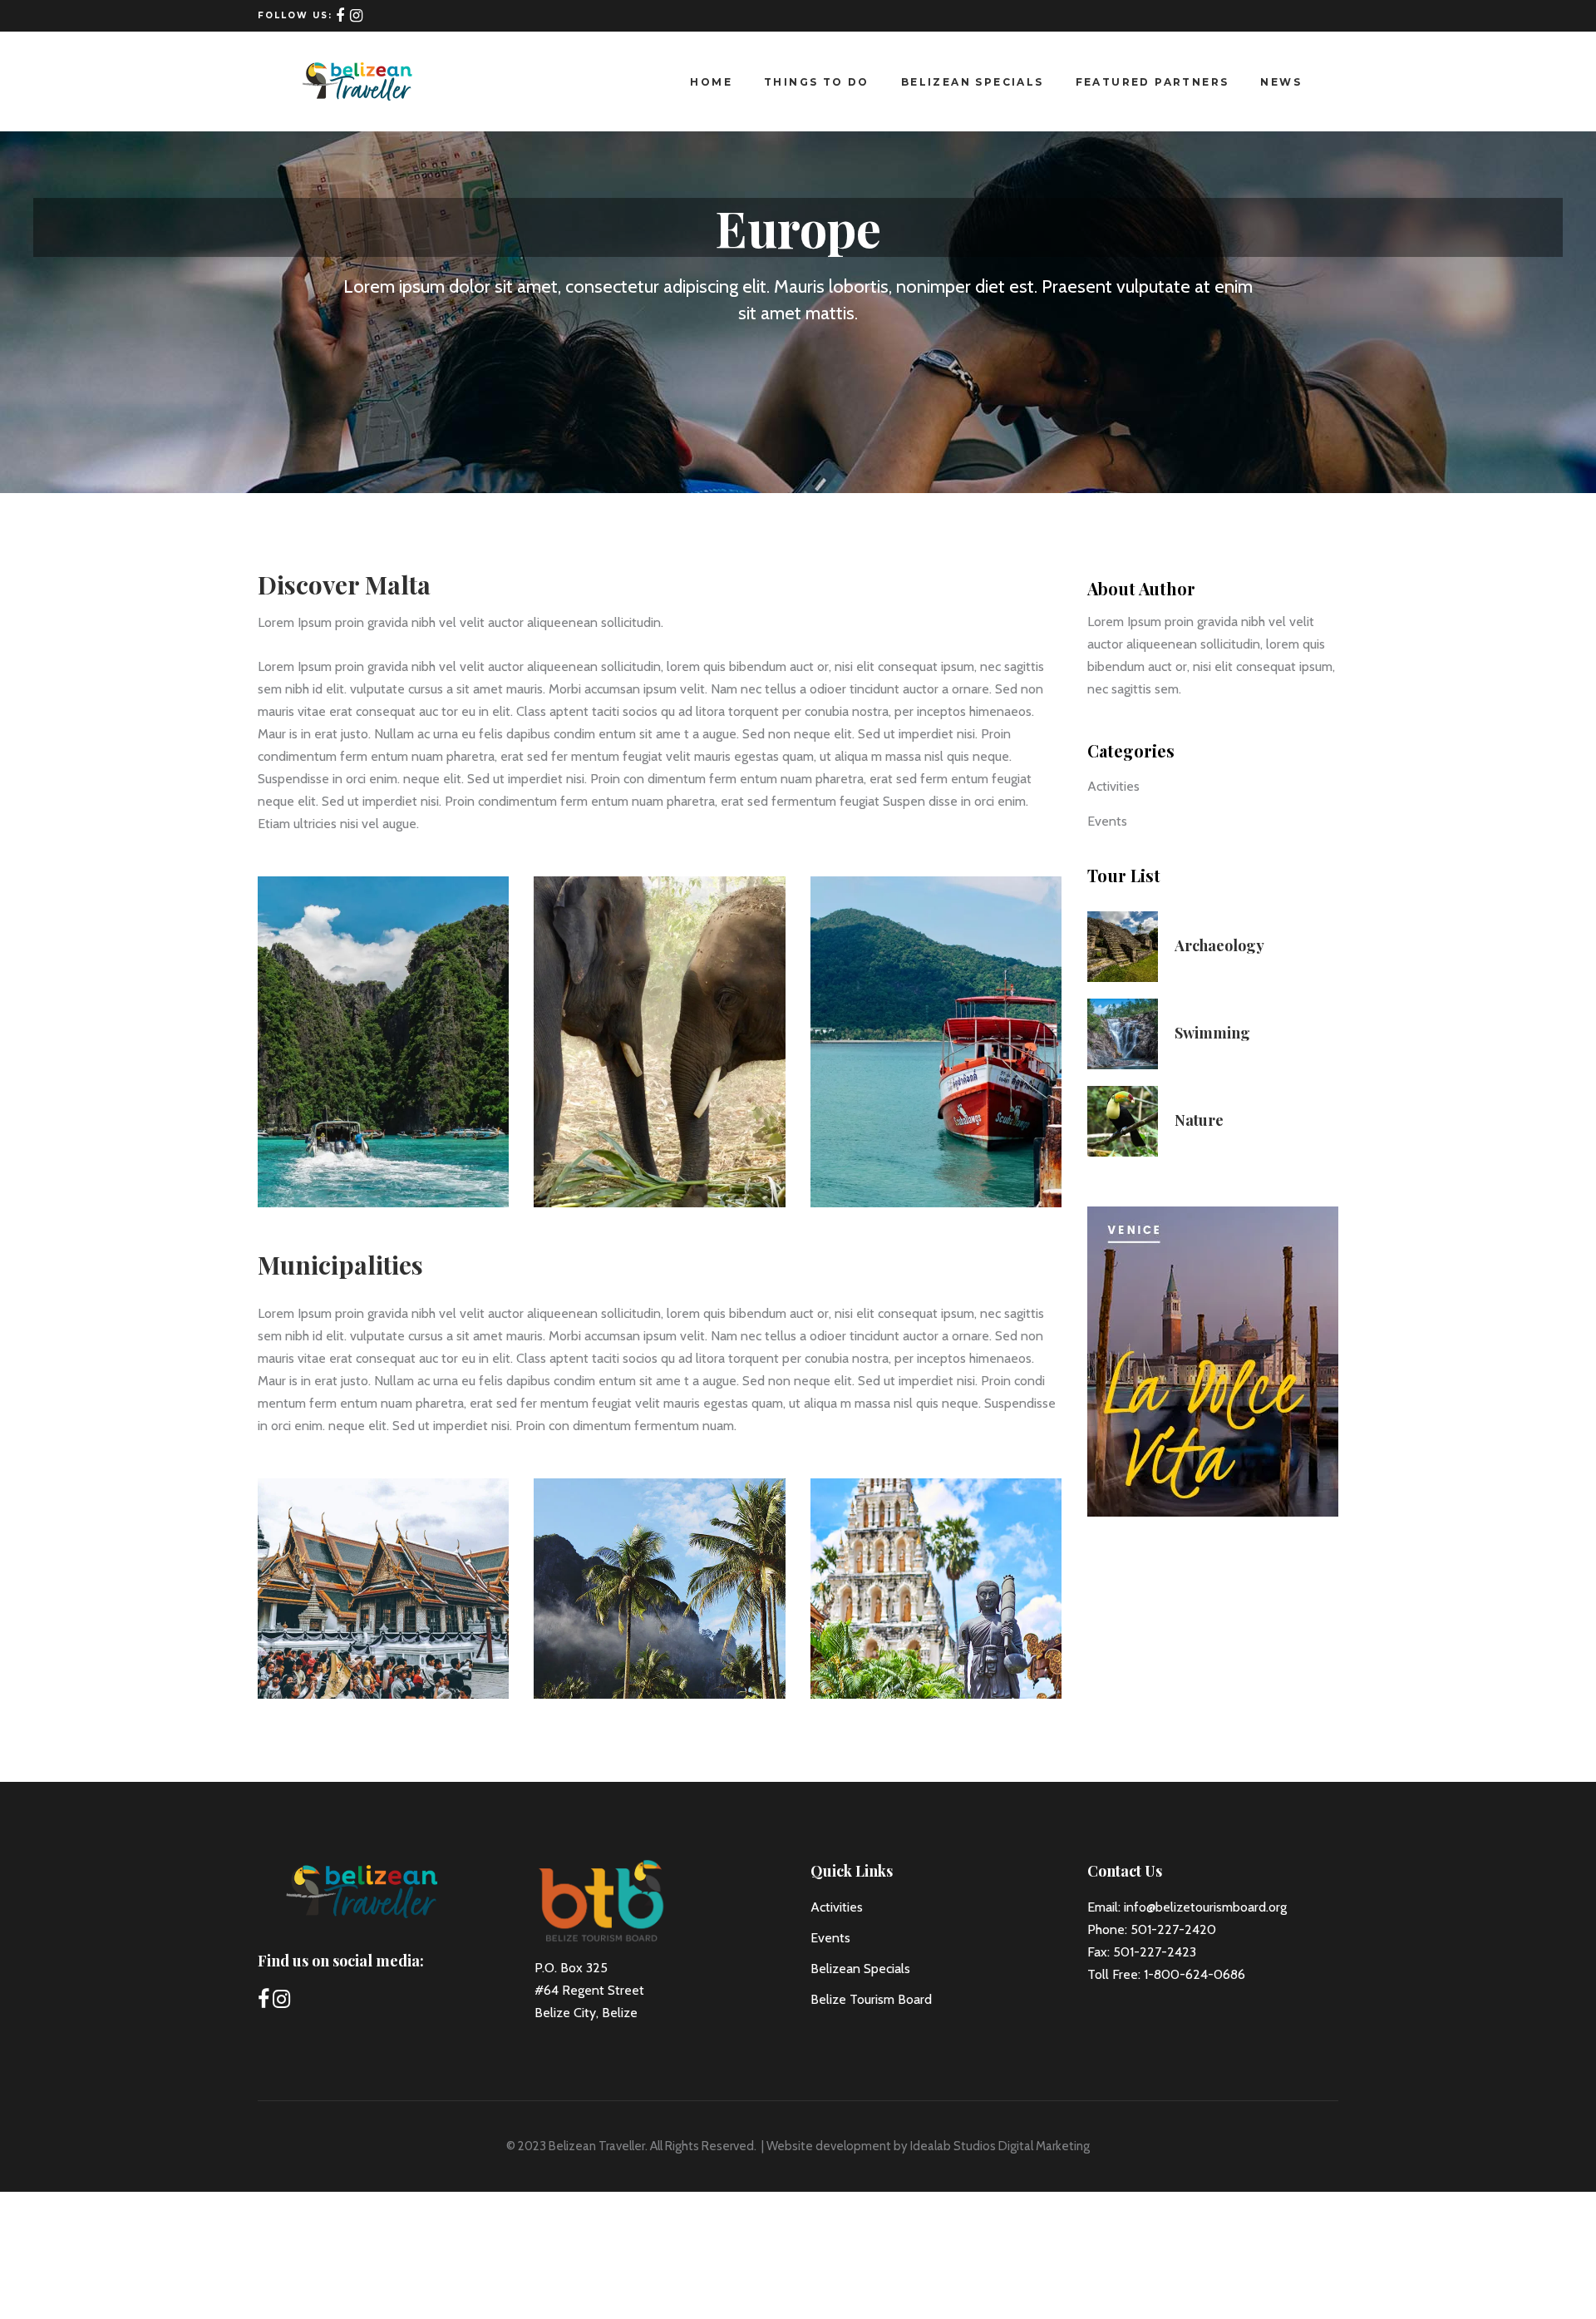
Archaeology (1219, 945)
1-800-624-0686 (1195, 1974)
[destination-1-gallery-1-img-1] (383, 1042)
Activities (1113, 786)
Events (1107, 821)
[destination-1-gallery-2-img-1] (383, 1589)
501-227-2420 (1173, 1929)
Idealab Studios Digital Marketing (1000, 2146)
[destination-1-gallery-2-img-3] (936, 1589)
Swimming (1212, 1033)
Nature (1199, 1120)
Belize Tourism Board (871, 1999)
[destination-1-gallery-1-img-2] (659, 1042)
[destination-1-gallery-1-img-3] (936, 1042)
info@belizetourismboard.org (1205, 1907)
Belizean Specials (860, 1969)
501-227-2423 (1155, 1952)
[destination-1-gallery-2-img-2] (659, 1589)
